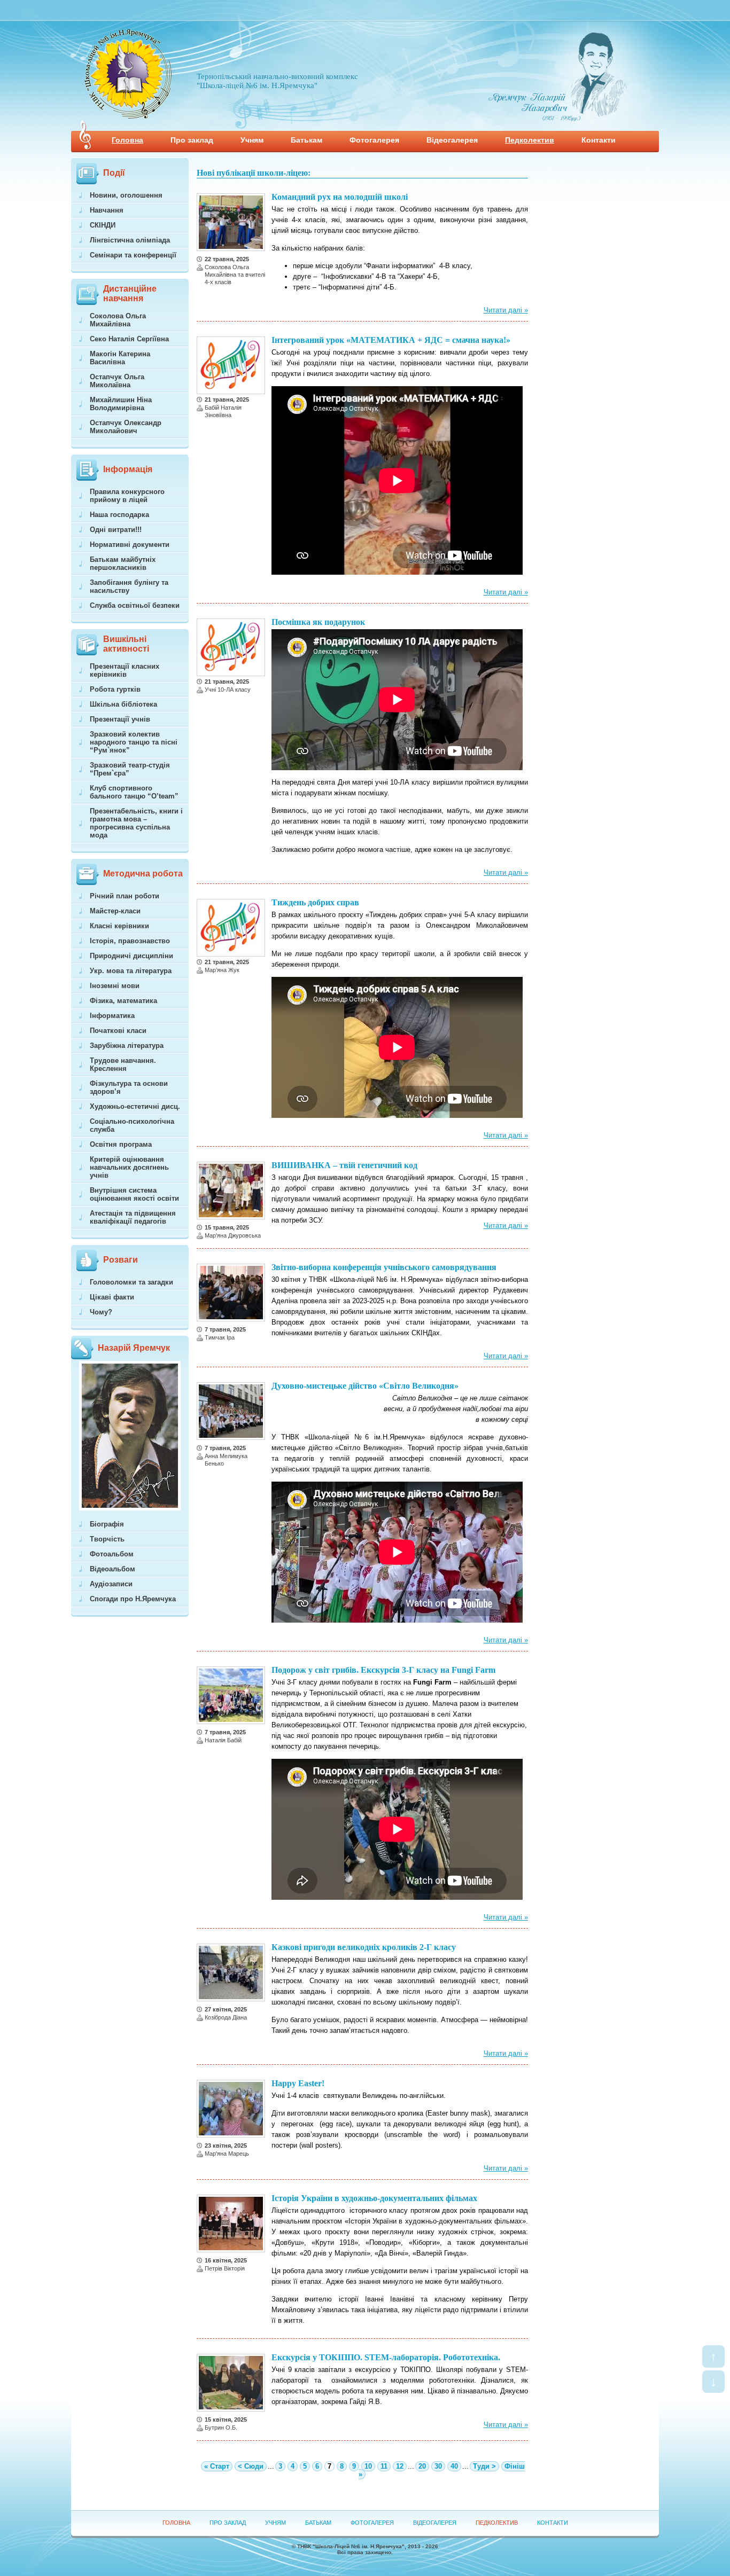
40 (454, 2466)
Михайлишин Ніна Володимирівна (121, 404)
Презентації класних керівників (125, 670)
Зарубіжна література (127, 1046)
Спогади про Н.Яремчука (133, 1599)
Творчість (107, 1539)
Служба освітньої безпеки (135, 605)
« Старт (217, 2466)
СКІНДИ (103, 225)
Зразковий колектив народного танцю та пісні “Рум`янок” (134, 742)
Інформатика (112, 1016)
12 (400, 2466)
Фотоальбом (112, 1554)
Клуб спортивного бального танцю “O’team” (134, 792)
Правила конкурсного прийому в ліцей (127, 496)
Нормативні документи (130, 545)
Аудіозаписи (111, 1584)
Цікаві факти (112, 1297)
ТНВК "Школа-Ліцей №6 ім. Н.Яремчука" (351, 2546)
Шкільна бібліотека (123, 704)
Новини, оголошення (126, 195)
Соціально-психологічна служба (132, 1125)
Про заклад (192, 140)
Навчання (107, 210)
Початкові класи (118, 1031)
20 (422, 2466)
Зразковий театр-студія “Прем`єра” (130, 769)
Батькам (306, 140)
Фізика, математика (123, 1001)
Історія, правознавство (130, 941)
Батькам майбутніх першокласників (123, 563)
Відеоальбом (112, 1569)
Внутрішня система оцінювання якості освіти (134, 1194)
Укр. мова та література (131, 971)
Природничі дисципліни (131, 956)
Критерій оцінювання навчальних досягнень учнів (129, 1167)
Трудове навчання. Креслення (123, 1064)
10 (368, 2466)
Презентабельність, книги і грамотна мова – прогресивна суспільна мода (136, 823)
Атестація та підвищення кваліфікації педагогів (133, 1217)
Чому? (101, 1312)
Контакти (599, 140)
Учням (252, 140)
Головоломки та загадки (131, 1282)
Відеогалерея (452, 140)
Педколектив (530, 140)
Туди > (484, 2466)
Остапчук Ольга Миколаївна (117, 381)
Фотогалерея (374, 140)
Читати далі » (506, 310)
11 (384, 2466)
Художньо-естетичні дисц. (135, 1106)
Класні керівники (119, 926)
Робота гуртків (115, 689)
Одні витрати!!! (116, 530)
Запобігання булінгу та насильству (129, 586)
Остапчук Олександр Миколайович (126, 427)
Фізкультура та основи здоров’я (129, 1087)
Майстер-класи (115, 911)
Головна (127, 140)
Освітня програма (121, 1144)
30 (438, 2466)
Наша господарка (119, 515)
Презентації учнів (120, 719)
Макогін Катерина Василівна (120, 358)
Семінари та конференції (133, 255)
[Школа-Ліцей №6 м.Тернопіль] (128, 116)
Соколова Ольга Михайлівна (118, 320)
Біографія (107, 1524)
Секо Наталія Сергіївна (129, 339)
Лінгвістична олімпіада (130, 240)
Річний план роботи (125, 896)
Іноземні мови (115, 986)
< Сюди (251, 2466)
